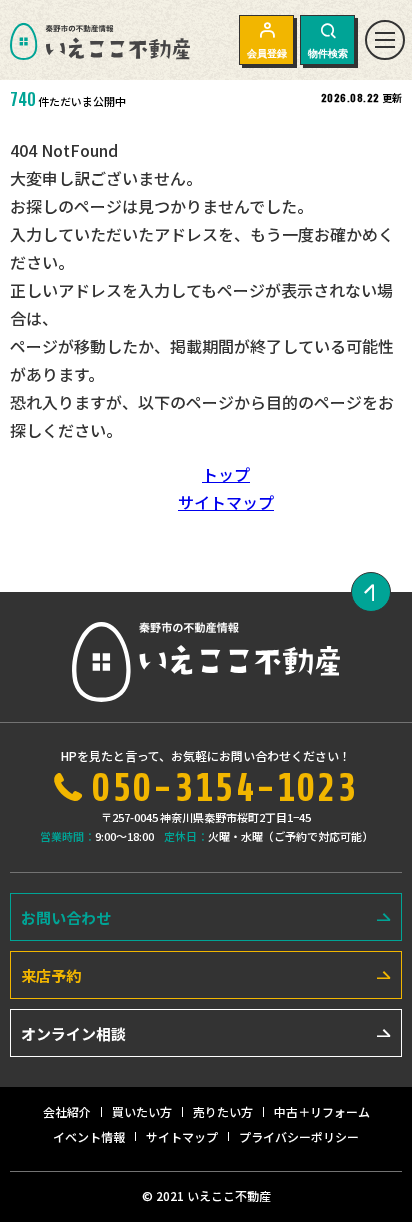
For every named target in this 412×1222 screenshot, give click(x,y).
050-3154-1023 (224, 788)
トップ (226, 474)
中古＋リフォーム (322, 1111)
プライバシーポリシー (299, 1136)
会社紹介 (67, 1111)
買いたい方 (142, 1111)
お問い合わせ (66, 917)
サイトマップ (226, 502)
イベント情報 (89, 1136)
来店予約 (51, 975)
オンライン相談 (73, 1033)
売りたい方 (223, 1111)
